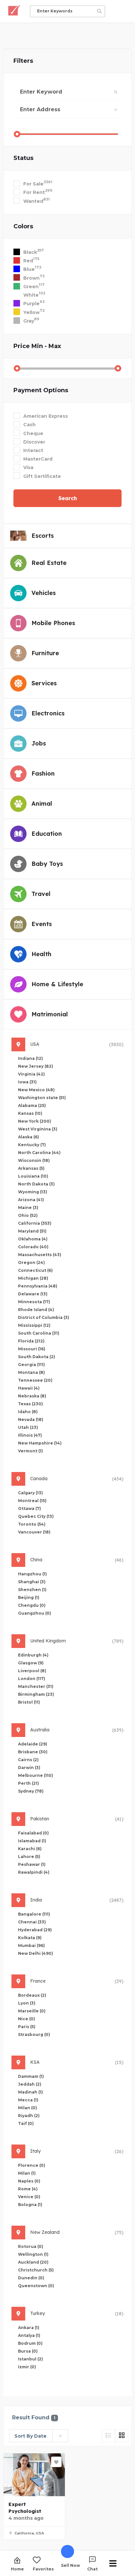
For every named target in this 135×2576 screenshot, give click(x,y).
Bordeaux (32, 1995)
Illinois (30, 1435)
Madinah (30, 2092)
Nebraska (32, 1396)
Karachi (30, 1849)
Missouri (32, 1349)
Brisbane (33, 1752)
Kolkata (30, 1938)
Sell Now (70, 2565)
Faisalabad (33, 1833)
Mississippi (34, 1325)
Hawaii (29, 1388)
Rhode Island (36, 1310)
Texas (30, 1404)
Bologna (30, 2205)
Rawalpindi (34, 1872)
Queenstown (36, 2286)
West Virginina (38, 1129)
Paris (27, 2027)
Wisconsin (34, 1160)
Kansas (30, 1113)
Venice (29, 2197)
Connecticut (35, 1270)
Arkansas (31, 1168)
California (35, 1223)
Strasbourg (34, 2034)
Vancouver (34, 1532)
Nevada (31, 1419)
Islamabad (32, 1841)
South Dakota (37, 1357)
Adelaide (33, 1744)
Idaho (28, 1412)
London (32, 1679)
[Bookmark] (56, 2462)
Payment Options (41, 390)
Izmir (27, 2367)
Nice (27, 2019)
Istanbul (30, 2359)
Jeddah (30, 2084)
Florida (31, 1341)
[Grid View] (122, 2436)
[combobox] (39, 2436)
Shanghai (32, 1582)
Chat (92, 2569)
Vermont (30, 1451)
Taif (26, 2123)
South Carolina (39, 1333)
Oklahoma (33, 1239)
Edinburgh (33, 1655)
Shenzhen (32, 1590)
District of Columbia (44, 1317)
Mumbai (31, 1945)
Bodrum (30, 2343)
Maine (28, 1208)
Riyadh (29, 2116)
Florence (32, 2165)
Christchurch (36, 2270)
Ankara (29, 2328)
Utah (28, 1427)
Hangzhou (32, 1574)
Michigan (33, 1278)
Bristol (29, 1702)
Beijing (29, 1597)
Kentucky (32, 1145)
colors (23, 226)
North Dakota (36, 1184)
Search (68, 498)
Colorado (33, 1247)
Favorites (43, 2569)
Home (17, 2569)
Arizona (31, 1200)
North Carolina (39, 1153)
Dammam (31, 2076)
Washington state (42, 1098)
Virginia (31, 1074)
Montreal (32, 1501)
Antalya (29, 2335)
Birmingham (36, 1694)
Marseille (32, 2011)
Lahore (29, 1857)
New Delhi (36, 1953)
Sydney (31, 1791)
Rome (28, 2189)
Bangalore (34, 1914)
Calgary (30, 1493)
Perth (29, 1783)
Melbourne (36, 1775)
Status (23, 158)
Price (37, 346)
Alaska (29, 1137)
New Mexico (36, 1090)
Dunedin (31, 2278)
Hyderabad (35, 1930)
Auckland (33, 2262)
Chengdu (32, 1605)
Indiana (30, 1058)
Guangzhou (35, 1613)
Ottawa (29, 1508)
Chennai (32, 1922)
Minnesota (34, 1302)
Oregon (31, 1262)
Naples (29, 2181)
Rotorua (31, 2246)
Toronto (32, 1524)
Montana (31, 1372)
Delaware (33, 1294)
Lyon (27, 2003)
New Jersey (36, 1066)
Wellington (33, 2254)
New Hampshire (40, 1443)
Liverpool (32, 1671)
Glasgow (31, 1663)
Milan (28, 2108)
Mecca (28, 2100)
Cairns (28, 1760)
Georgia (31, 1365)
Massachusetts (40, 1255)
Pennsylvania (38, 1286)
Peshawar (32, 1864)
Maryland (32, 1231)
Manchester (36, 1686)
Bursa (28, 2351)
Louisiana (33, 1176)
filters (23, 61)
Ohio (28, 1215)
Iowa (27, 1082)
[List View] (108, 2436)
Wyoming (33, 1192)
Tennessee (35, 1380)
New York (35, 1121)
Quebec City (36, 1516)
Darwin (29, 1768)
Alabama (32, 1105)
